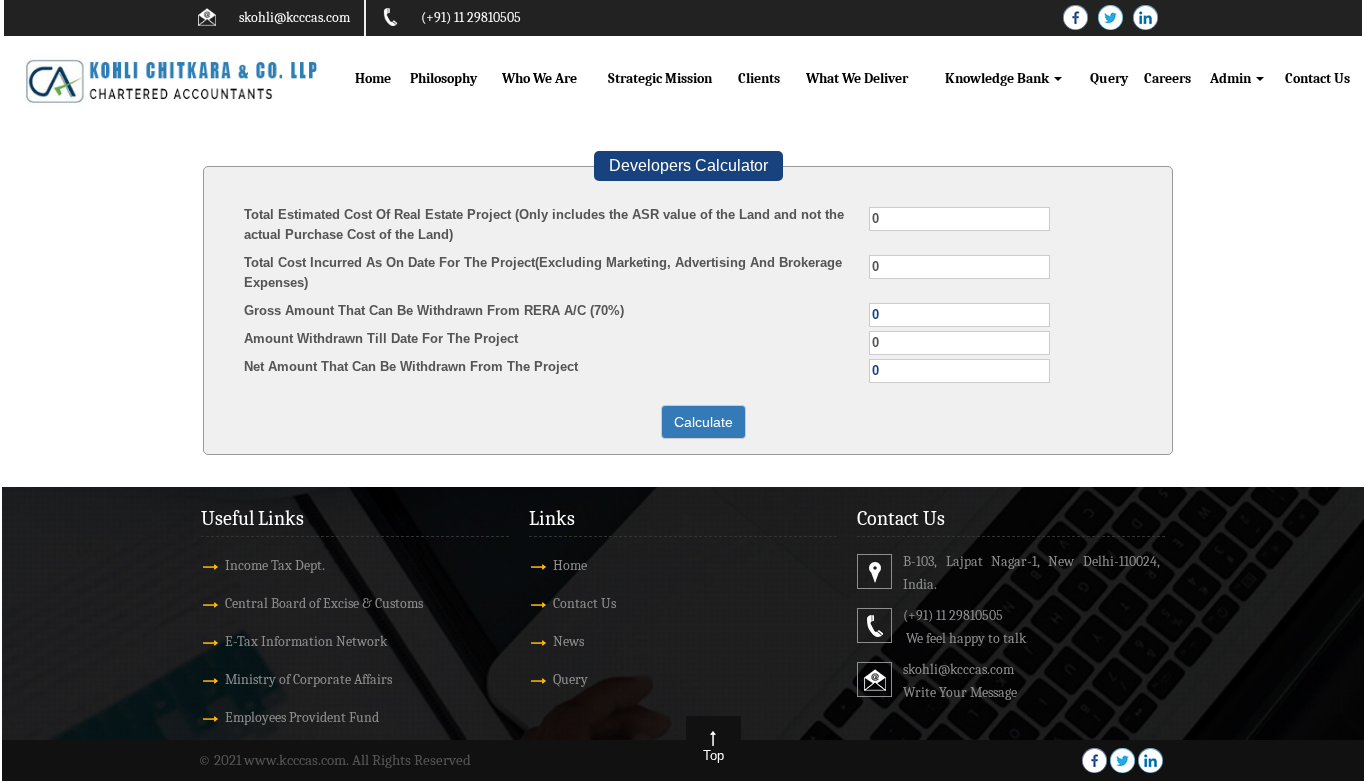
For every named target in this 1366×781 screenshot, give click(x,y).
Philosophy (443, 78)
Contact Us (1317, 78)
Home (373, 78)
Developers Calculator (688, 165)
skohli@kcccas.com (294, 17)
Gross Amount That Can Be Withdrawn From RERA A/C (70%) (434, 310)
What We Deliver (857, 78)
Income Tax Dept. (275, 565)
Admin (1232, 78)
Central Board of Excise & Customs (324, 603)
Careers (1167, 78)
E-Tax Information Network (306, 641)
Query (1109, 78)
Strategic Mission (660, 78)
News (568, 641)
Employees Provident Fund (302, 717)
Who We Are (539, 78)
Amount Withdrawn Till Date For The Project (381, 338)
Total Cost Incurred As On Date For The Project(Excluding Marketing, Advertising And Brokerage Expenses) (543, 272)
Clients (759, 78)
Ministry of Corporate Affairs (308, 679)
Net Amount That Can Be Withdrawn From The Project (411, 366)
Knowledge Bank (998, 78)
